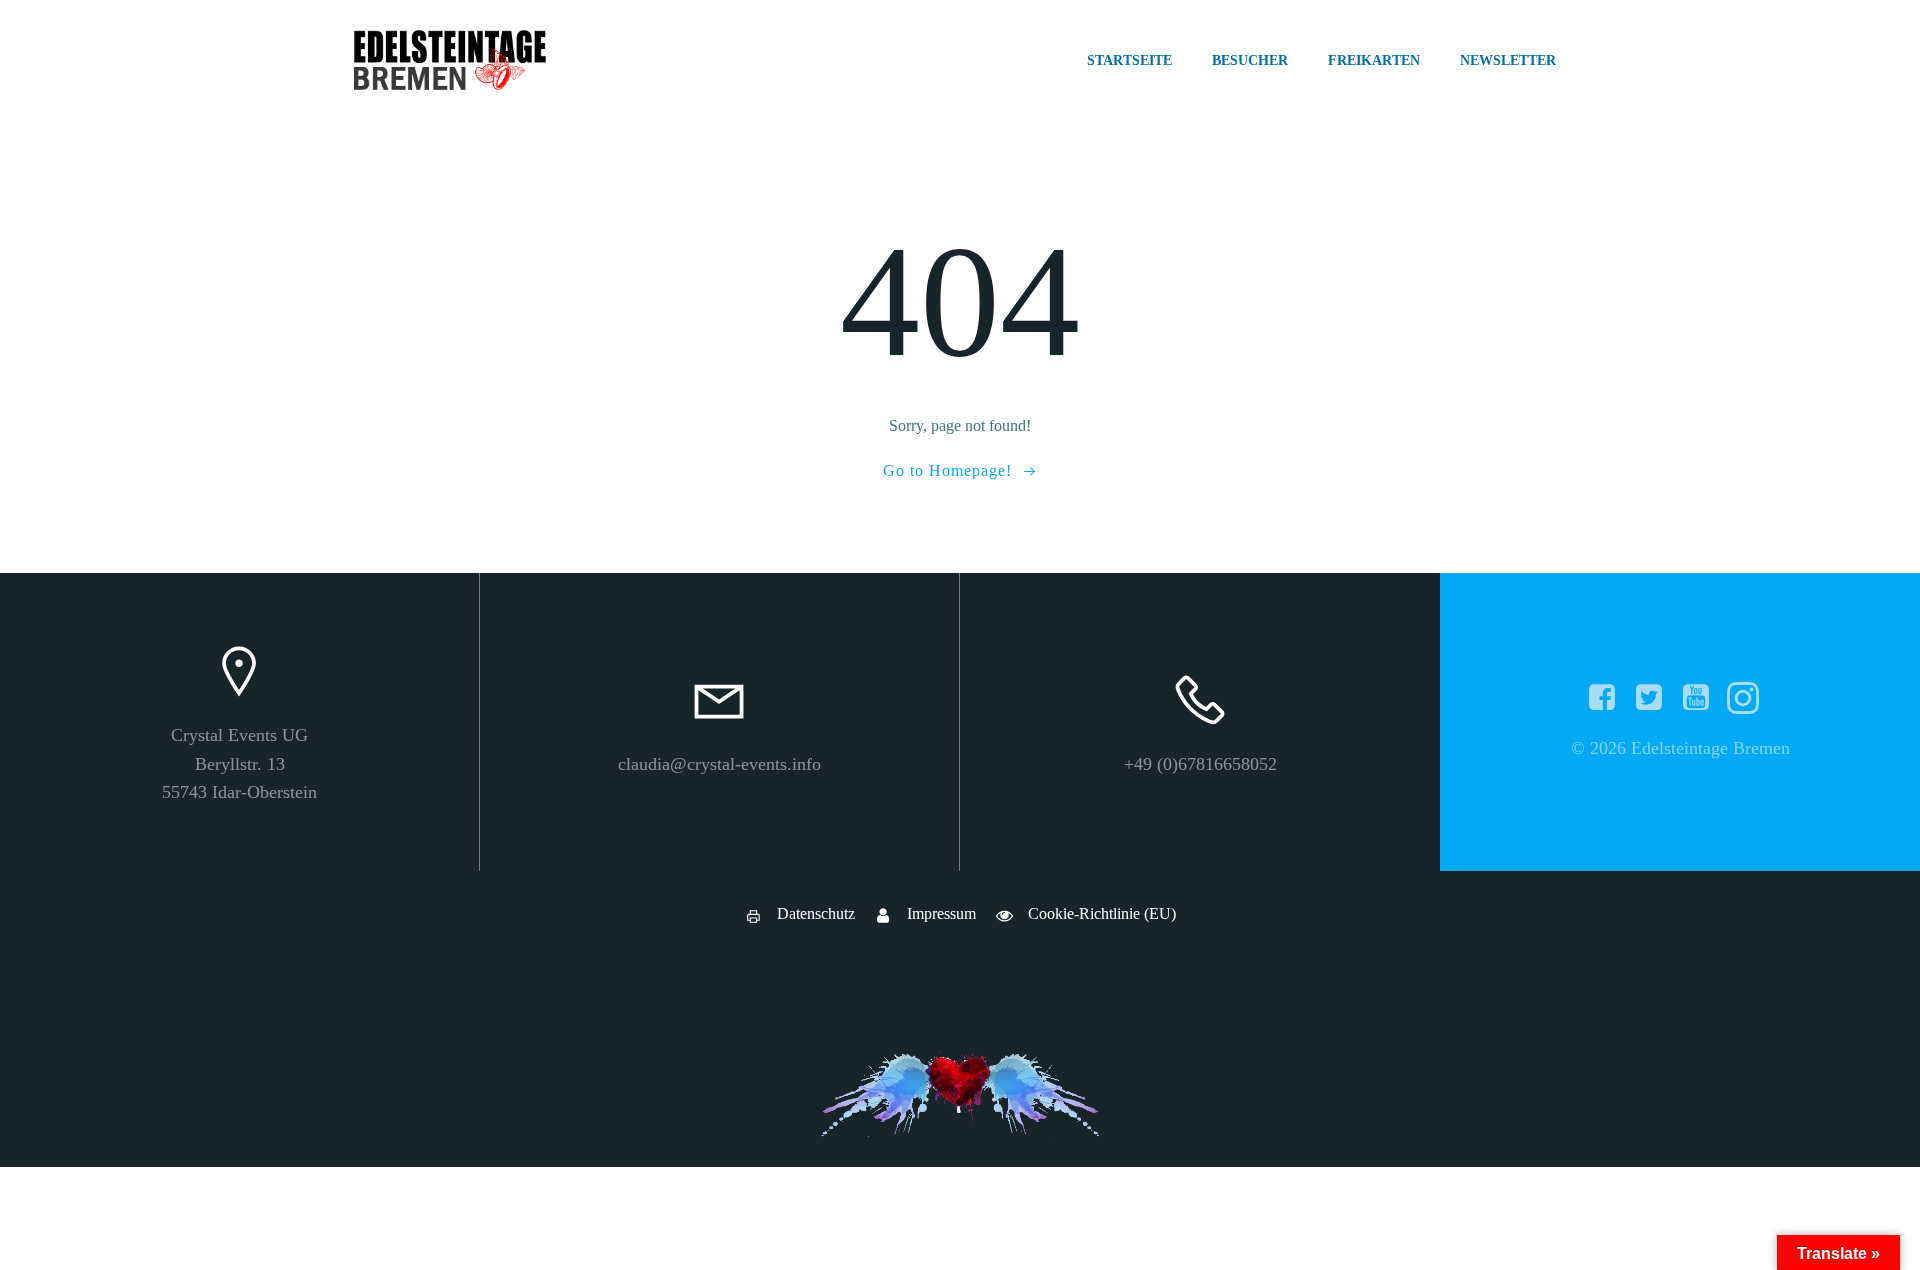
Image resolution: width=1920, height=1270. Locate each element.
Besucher (1250, 60)
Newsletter (1508, 60)
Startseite (1129, 60)
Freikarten (1374, 60)
